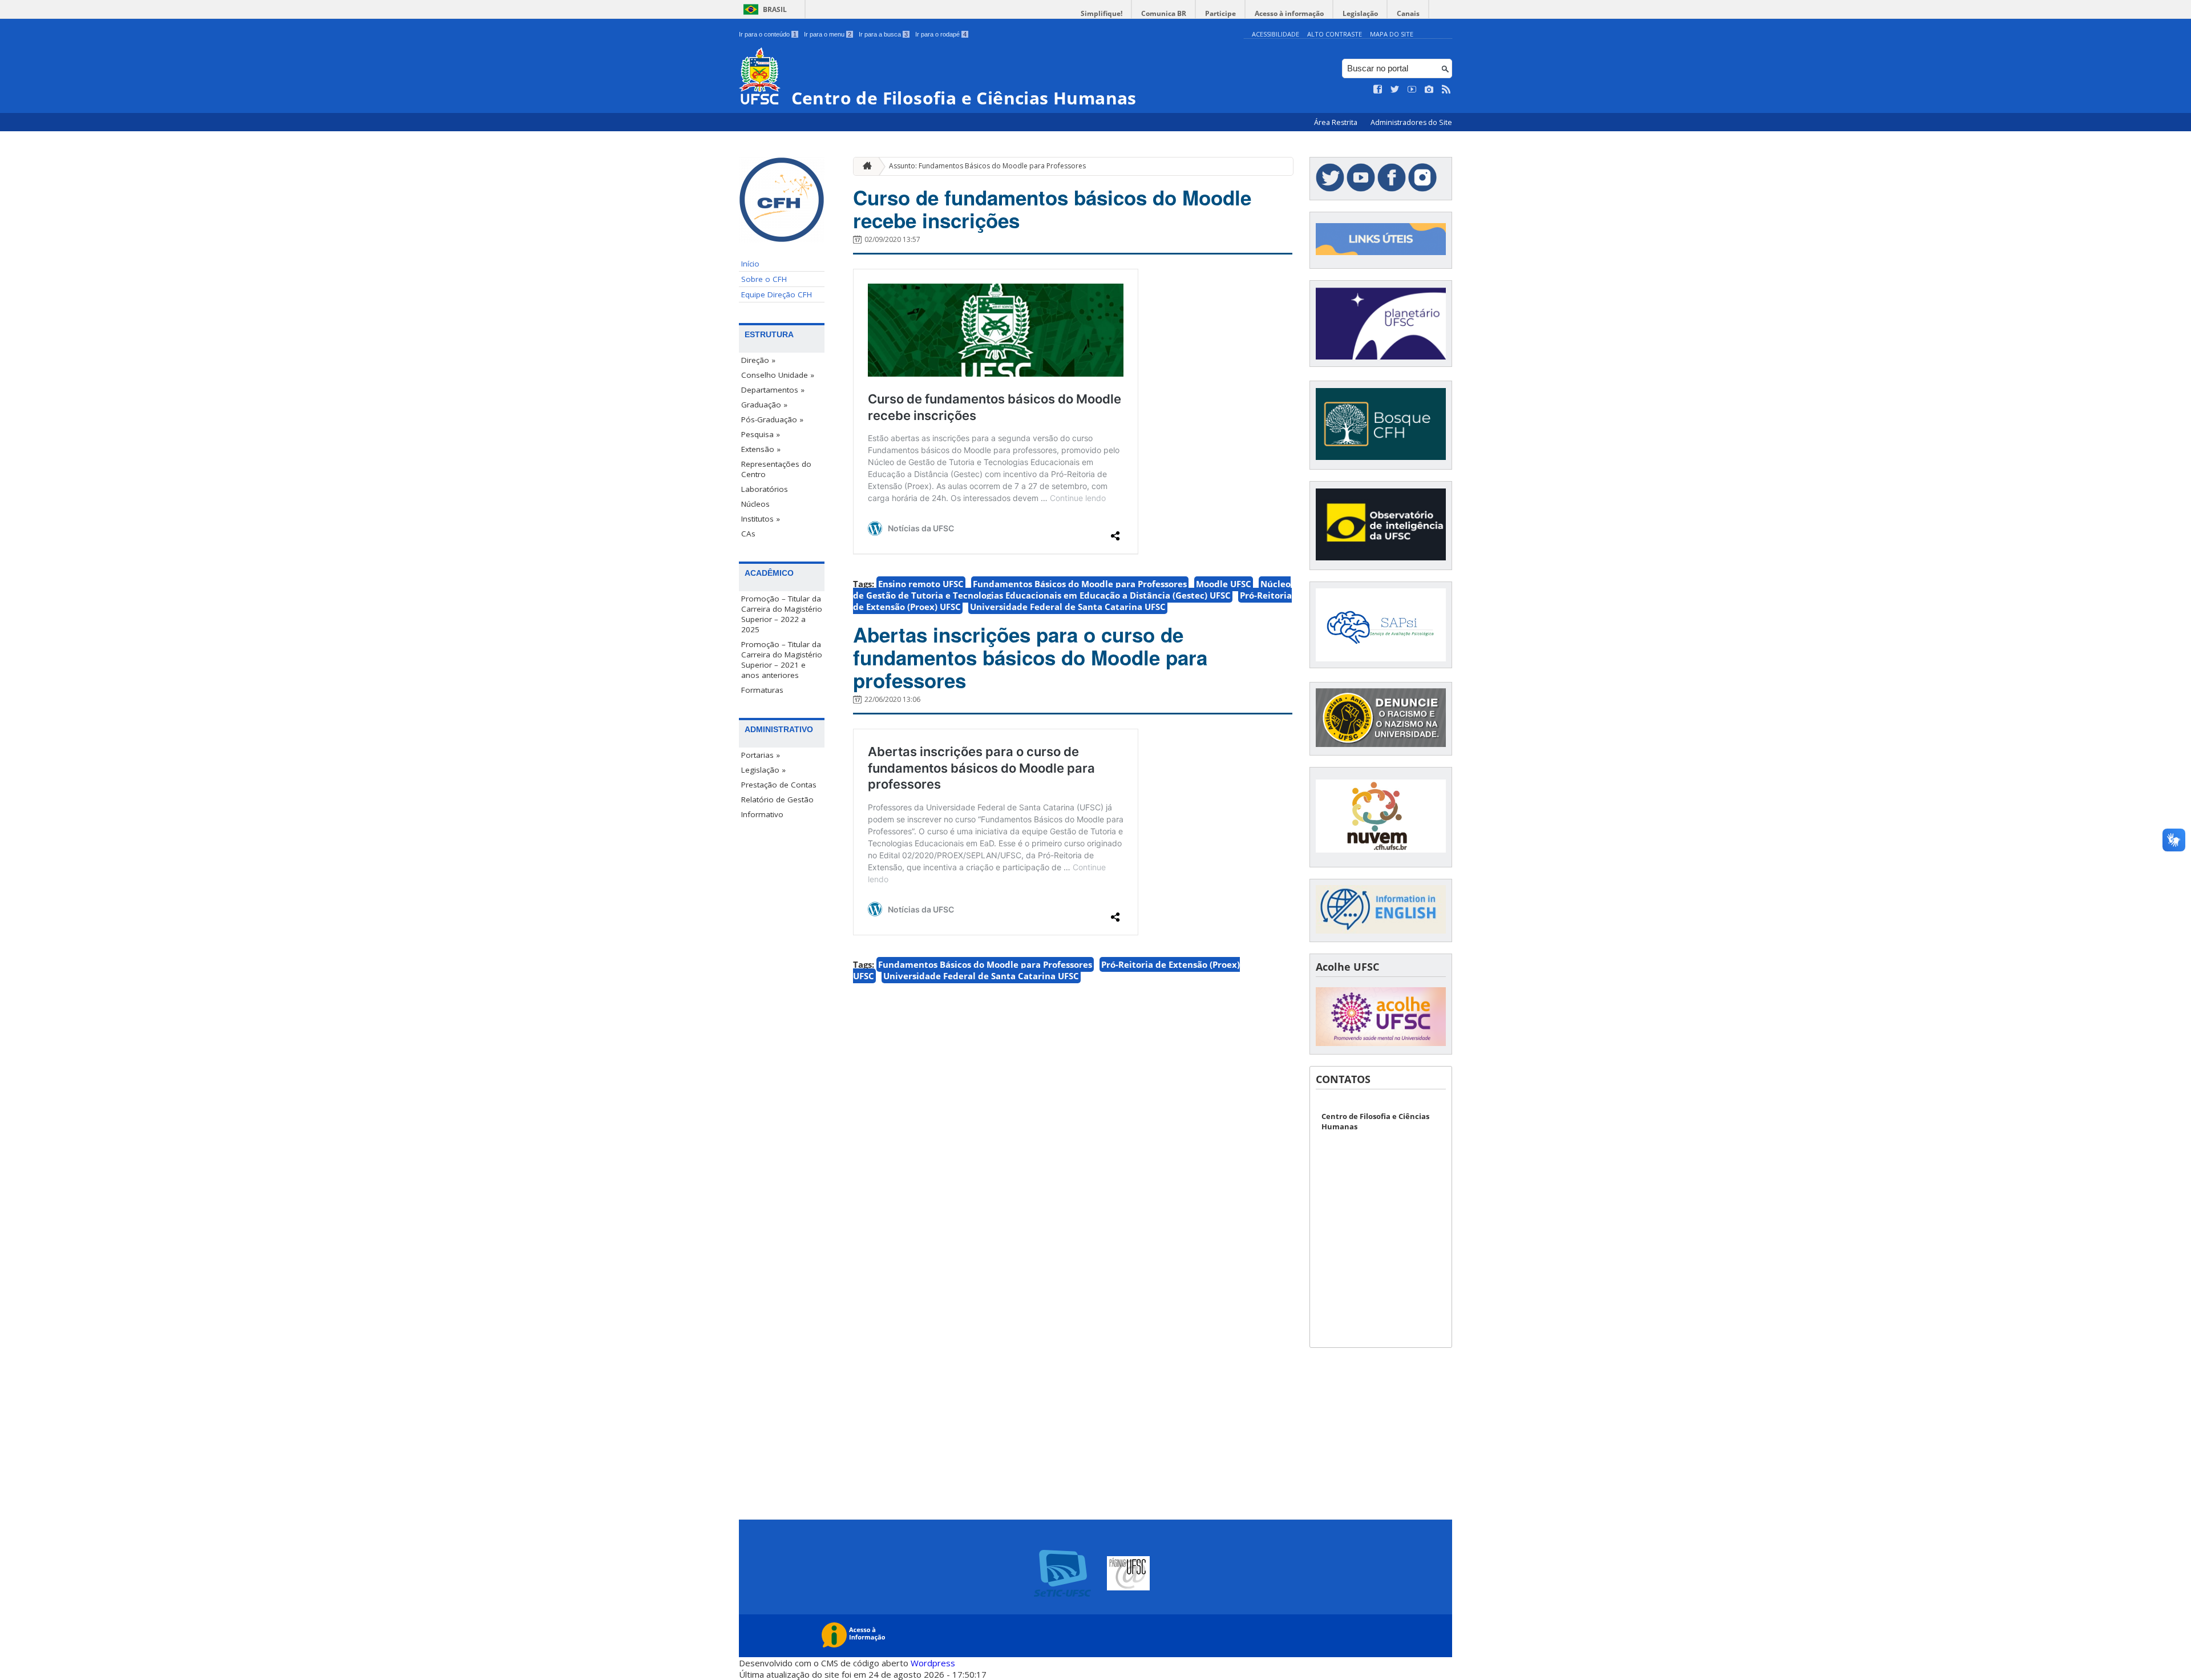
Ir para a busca (883, 34)
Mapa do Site (1392, 34)
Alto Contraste (1335, 34)
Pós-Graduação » (772, 419)
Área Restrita (1337, 122)
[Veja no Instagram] (1429, 90)
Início (750, 264)
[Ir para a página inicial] (864, 166)
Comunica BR (1164, 13)
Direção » (758, 360)
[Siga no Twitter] (1395, 90)
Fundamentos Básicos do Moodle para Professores (1080, 584)
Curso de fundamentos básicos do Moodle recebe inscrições (1052, 209)
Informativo (762, 814)
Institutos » (761, 519)
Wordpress (933, 1663)
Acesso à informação (1289, 13)
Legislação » (763, 770)
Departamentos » (773, 390)
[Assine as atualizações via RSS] (1446, 90)
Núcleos (755, 504)
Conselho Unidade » (778, 375)
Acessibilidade (1276, 34)
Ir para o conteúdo (768, 34)
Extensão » (761, 449)
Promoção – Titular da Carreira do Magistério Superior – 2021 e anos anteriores (782, 660)
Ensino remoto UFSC (921, 584)
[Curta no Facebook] (1378, 90)
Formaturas (762, 690)
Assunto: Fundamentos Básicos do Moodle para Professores (987, 166)
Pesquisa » (761, 434)
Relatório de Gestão (777, 799)
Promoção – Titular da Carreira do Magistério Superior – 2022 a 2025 (782, 614)
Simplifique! (1101, 13)
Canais (1408, 13)
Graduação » (764, 405)
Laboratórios (765, 489)
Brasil (775, 9)
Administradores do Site (1411, 122)
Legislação (1360, 13)
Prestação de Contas (779, 785)
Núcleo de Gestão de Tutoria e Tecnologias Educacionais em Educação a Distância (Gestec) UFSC (1072, 589)
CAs (748, 534)
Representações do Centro (776, 469)
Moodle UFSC (1224, 584)
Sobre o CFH (764, 279)
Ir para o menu (828, 34)
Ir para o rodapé (941, 34)
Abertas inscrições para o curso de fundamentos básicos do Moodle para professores (1030, 657)
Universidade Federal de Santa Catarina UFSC (1068, 607)
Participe (1220, 13)
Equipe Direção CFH (777, 294)
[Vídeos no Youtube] (1412, 90)
